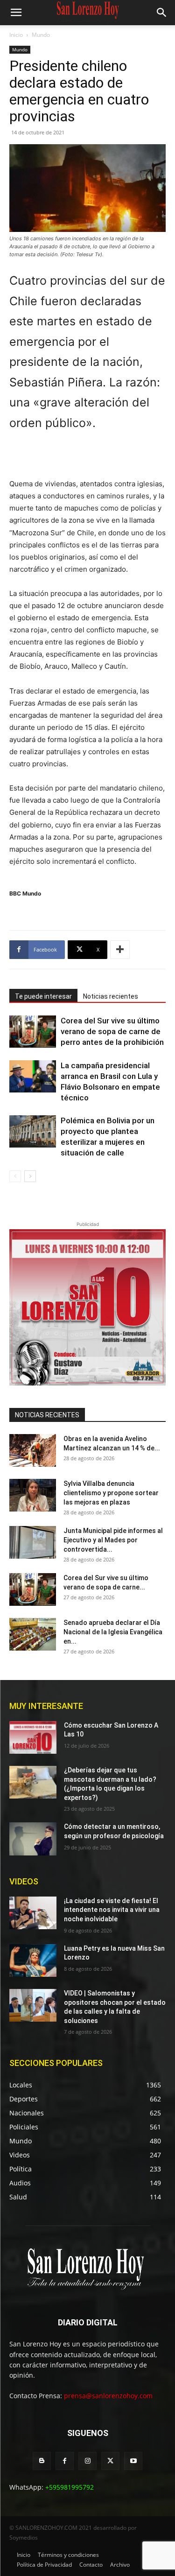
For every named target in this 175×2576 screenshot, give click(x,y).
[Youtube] (133, 2461)
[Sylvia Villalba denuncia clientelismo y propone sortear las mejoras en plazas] (33, 1495)
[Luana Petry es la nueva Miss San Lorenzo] (33, 1960)
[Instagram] (87, 2461)
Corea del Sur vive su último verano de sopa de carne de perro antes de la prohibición (112, 1031)
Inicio (16, 35)
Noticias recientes (111, 996)
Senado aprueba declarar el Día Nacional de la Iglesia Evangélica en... (113, 1632)
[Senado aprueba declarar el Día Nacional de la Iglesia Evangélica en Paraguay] (33, 1634)
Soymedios (24, 2537)
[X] (110, 2461)
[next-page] (30, 1176)
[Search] (162, 13)
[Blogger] (42, 2461)
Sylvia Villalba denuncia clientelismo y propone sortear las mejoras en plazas (111, 1493)
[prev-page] (15, 1176)
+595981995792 (70, 2487)
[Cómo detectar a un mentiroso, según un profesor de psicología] (33, 1839)
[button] (16, 13)
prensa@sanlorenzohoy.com (108, 2396)
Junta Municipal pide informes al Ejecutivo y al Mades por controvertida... (113, 1540)
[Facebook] (65, 2461)
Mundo (41, 35)
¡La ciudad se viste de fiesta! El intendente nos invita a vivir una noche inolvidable (112, 1910)
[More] (120, 950)
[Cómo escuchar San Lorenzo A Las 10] (33, 1737)
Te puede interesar (43, 996)
